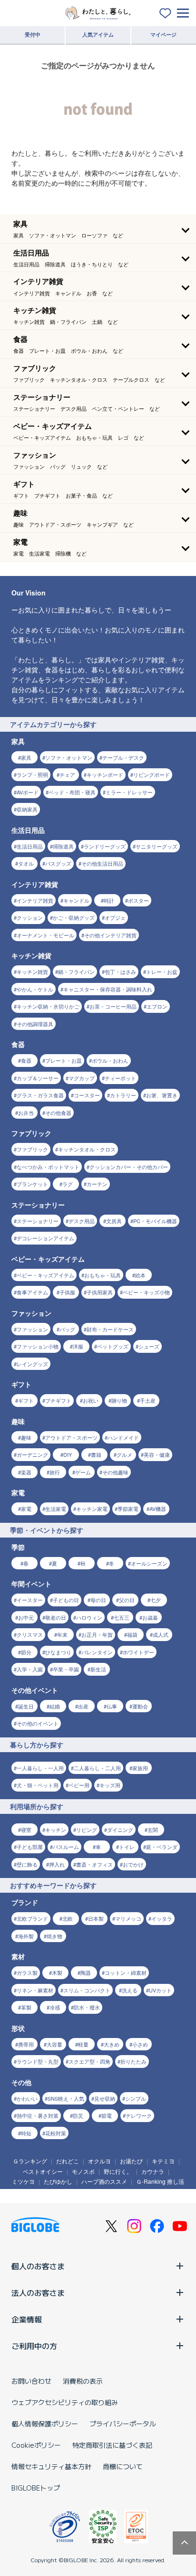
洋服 (78, 1346)
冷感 (55, 2007)
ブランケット (32, 1184)
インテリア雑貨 (35, 900)
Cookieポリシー (36, 2445)
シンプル (136, 2098)
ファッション (32, 1329)
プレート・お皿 (64, 1060)
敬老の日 (56, 1617)
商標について (123, 2466)
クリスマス (30, 1634)
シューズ (149, 1346)
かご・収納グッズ (74, 917)
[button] (98, 229)
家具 (26, 757)
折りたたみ (133, 2061)
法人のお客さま (38, 2293)
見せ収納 (105, 2098)
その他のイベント (38, 1723)
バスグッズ (58, 863)
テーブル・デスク (123, 757)
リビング (87, 1830)
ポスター (138, 900)
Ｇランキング (30, 2161)
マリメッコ (128, 1918)
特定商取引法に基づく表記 (112, 2445)
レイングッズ (32, 1364)
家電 (26, 1509)
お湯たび (131, 2161)
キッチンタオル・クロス (87, 1149)
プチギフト (58, 1400)
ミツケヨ (23, 2181)
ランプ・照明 (32, 774)
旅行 (55, 1472)
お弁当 (26, 1113)
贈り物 (119, 1400)
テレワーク (139, 2115)
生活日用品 (30, 846)
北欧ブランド (32, 1918)
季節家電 (128, 1509)
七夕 (156, 1600)
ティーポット (120, 1078)
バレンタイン (97, 1652)
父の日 (127, 1600)
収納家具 (27, 809)
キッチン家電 (92, 1509)
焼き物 (54, 1936)
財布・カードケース (110, 1329)
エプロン (157, 1006)
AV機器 (158, 1509)
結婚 (55, 1706)
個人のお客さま (38, 2266)
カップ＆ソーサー (38, 1078)
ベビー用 (79, 1785)
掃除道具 (63, 846)
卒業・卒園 (66, 1669)
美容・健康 (157, 1454)
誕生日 (26, 1706)
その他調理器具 (35, 1024)
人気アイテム (98, 34)
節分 (26, 1652)
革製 (26, 2007)
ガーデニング (32, 1454)
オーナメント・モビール (45, 935)
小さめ (140, 2044)
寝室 (26, 1830)
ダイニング (120, 1830)
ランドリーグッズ (105, 846)
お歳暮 (150, 1617)
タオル (26, 863)
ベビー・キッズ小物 (146, 1292)
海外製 (26, 1936)
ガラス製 (27, 1972)
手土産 (148, 1400)
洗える (130, 1990)
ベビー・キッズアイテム (45, 1275)
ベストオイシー (43, 2171)
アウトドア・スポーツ (71, 1437)
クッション (30, 917)
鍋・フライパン (76, 972)
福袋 (132, 1634)
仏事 (112, 1706)
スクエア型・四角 (89, 2061)
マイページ (163, 34)
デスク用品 (82, 1221)
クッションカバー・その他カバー (129, 1167)
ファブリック (32, 1149)
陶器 (86, 1972)
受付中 (33, 34)
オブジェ (115, 917)
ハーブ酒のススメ (104, 2181)
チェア (67, 774)
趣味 (26, 1437)
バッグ (67, 1329)
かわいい (27, 2098)
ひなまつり (58, 1652)
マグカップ (82, 1078)
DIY (68, 1454)
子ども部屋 (30, 1847)
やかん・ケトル (35, 989)
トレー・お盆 (162, 972)
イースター (30, 1600)
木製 (57, 1972)
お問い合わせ (31, 2381)
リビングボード (152, 774)
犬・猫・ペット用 (38, 1785)
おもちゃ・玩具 (103, 1275)
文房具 (114, 1221)
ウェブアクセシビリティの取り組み (65, 2402)
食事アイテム (32, 1292)
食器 (26, 1060)
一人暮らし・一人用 (40, 1768)
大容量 (54, 2044)
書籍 (96, 1454)
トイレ (127, 1847)
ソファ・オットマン (69, 757)
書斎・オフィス (94, 1864)
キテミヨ (163, 2161)
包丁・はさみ (120, 972)
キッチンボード (105, 774)
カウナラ (153, 2171)
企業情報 (27, 2319)
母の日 (98, 1600)
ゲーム (83, 1472)
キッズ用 (110, 1785)
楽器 (26, 1472)
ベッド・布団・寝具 (72, 792)
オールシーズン (149, 1563)
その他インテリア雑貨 (110, 935)
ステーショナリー (38, 1221)
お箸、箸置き (162, 1095)
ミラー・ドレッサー (129, 792)
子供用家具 (100, 1292)
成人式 (161, 1634)
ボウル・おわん (110, 1060)
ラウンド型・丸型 (38, 2061)
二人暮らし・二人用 (97, 1768)
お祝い (91, 1400)
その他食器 (58, 1113)
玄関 (153, 1830)
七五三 (122, 1617)
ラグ (68, 1184)
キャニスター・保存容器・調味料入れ (108, 989)
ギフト (26, 1400)
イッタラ (162, 1918)
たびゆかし (58, 2181)
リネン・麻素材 (35, 1990)
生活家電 (56, 1509)
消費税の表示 (83, 2381)
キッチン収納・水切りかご (48, 1006)
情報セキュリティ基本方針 (51, 2466)
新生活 (98, 1669)
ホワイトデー (138, 1652)
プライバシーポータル (123, 2424)
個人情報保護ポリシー (45, 2424)
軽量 (83, 2044)
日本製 (96, 1918)
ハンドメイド (123, 1437)
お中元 (26, 1617)
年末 (62, 1634)
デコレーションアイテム (45, 1238)
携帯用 (26, 2044)
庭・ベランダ (162, 1847)
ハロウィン (89, 1617)
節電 (107, 2115)
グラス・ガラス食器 (40, 1095)
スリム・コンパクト (87, 1990)
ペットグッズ (113, 1346)
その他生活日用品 (102, 863)
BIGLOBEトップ (36, 2488)
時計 (109, 900)
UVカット (160, 1990)
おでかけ (133, 1864)
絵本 (140, 1275)
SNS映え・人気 (66, 2098)
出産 (83, 1706)
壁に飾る (27, 1864)
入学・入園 (30, 1669)
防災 (78, 2115)
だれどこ (68, 2161)
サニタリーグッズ (157, 846)
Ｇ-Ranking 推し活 (160, 2181)
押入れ (57, 1864)
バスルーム (66, 1847)
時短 (26, 2133)
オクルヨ (99, 2161)
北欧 (68, 1918)
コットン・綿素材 (126, 1972)
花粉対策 (56, 2133)
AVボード (28, 792)
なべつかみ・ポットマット (48, 1167)
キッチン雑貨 (32, 972)
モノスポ (83, 2171)
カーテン (97, 1184)
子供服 (67, 1292)
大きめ (112, 2044)
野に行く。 (118, 2171)
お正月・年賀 (97, 1634)
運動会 (140, 1706)
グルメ (124, 1454)
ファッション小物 (38, 1346)
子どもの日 (66, 1600)
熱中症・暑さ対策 (38, 2115)
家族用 (140, 1768)
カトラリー (123, 1095)
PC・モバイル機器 (155, 1221)
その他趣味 (115, 1472)
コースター (87, 1095)
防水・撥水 (87, 2007)
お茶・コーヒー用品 (113, 1006)
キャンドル (76, 900)
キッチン (56, 1830)
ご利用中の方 (34, 2346)
